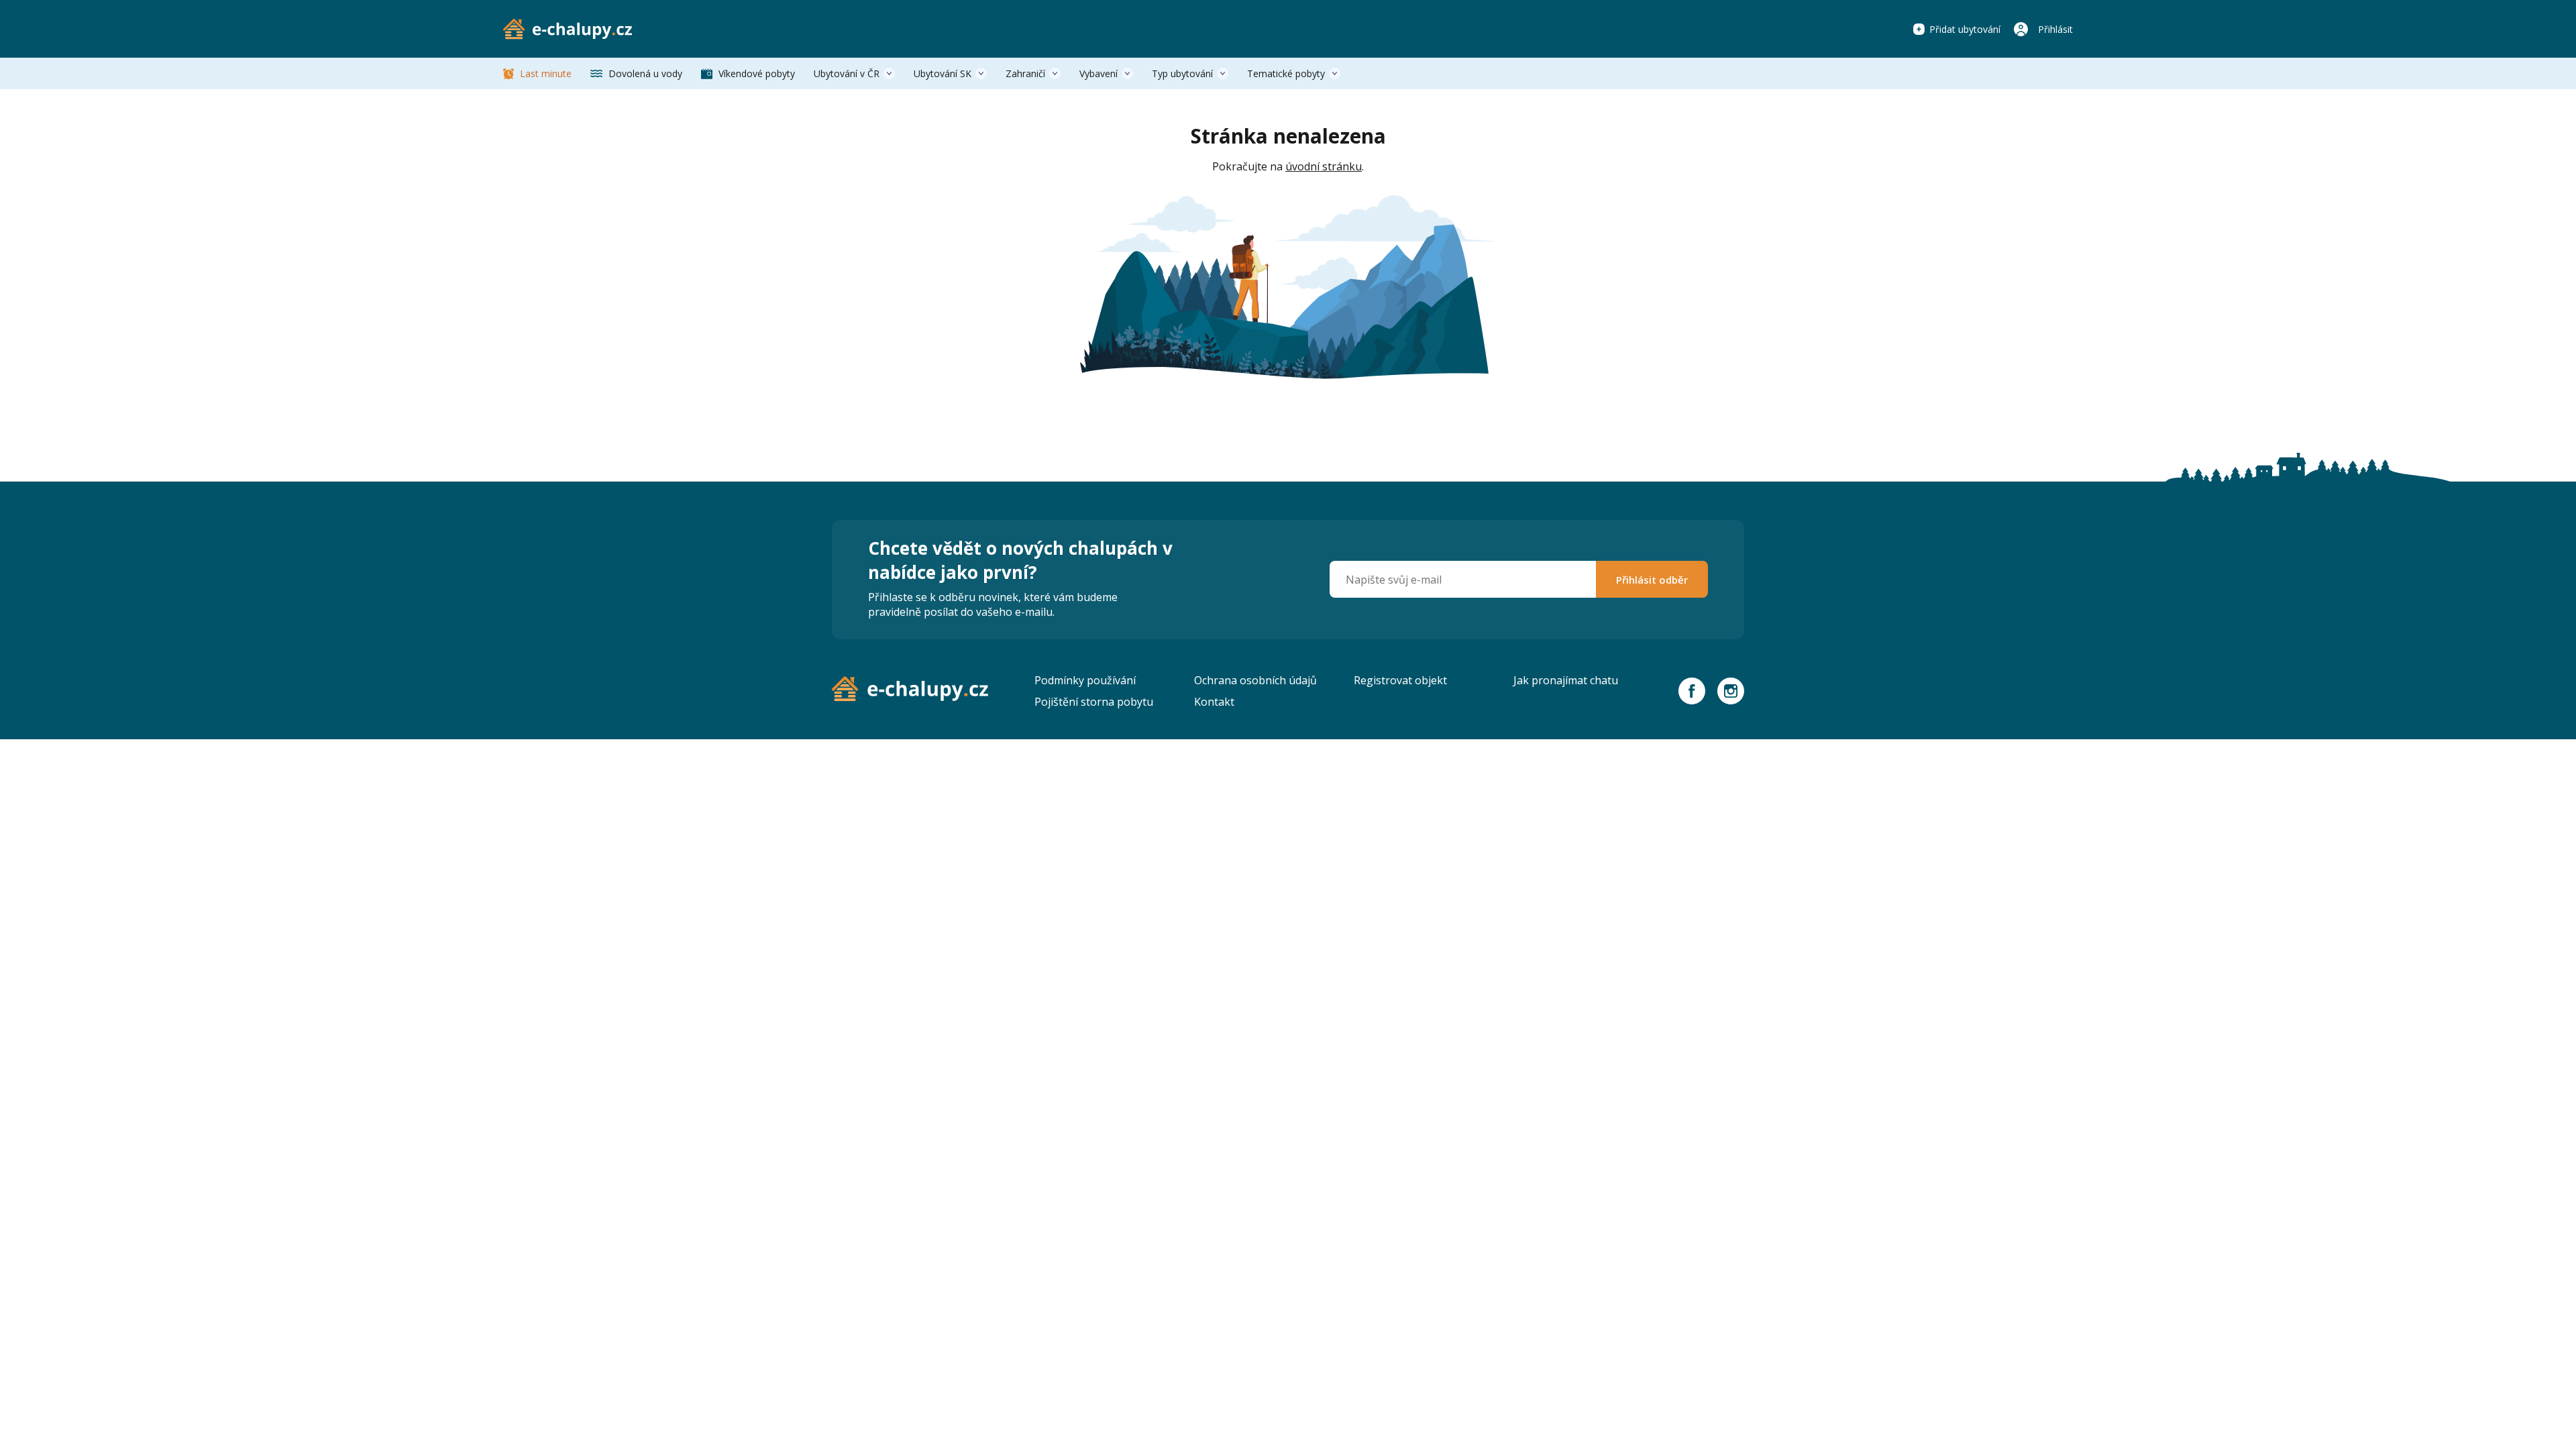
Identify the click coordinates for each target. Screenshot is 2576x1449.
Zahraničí (1025, 73)
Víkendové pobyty (757, 73)
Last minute (546, 73)
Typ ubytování (1182, 73)
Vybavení (1098, 73)
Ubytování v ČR (847, 73)
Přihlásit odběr (1652, 580)
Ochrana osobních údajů (1255, 680)
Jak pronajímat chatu (1566, 680)
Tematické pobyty (1286, 73)
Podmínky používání (1085, 680)
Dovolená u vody (645, 73)
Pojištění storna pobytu (1094, 702)
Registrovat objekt (1400, 680)
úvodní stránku (1324, 166)
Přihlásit (2055, 29)
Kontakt (1214, 702)
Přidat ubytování (1965, 29)
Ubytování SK (943, 73)
